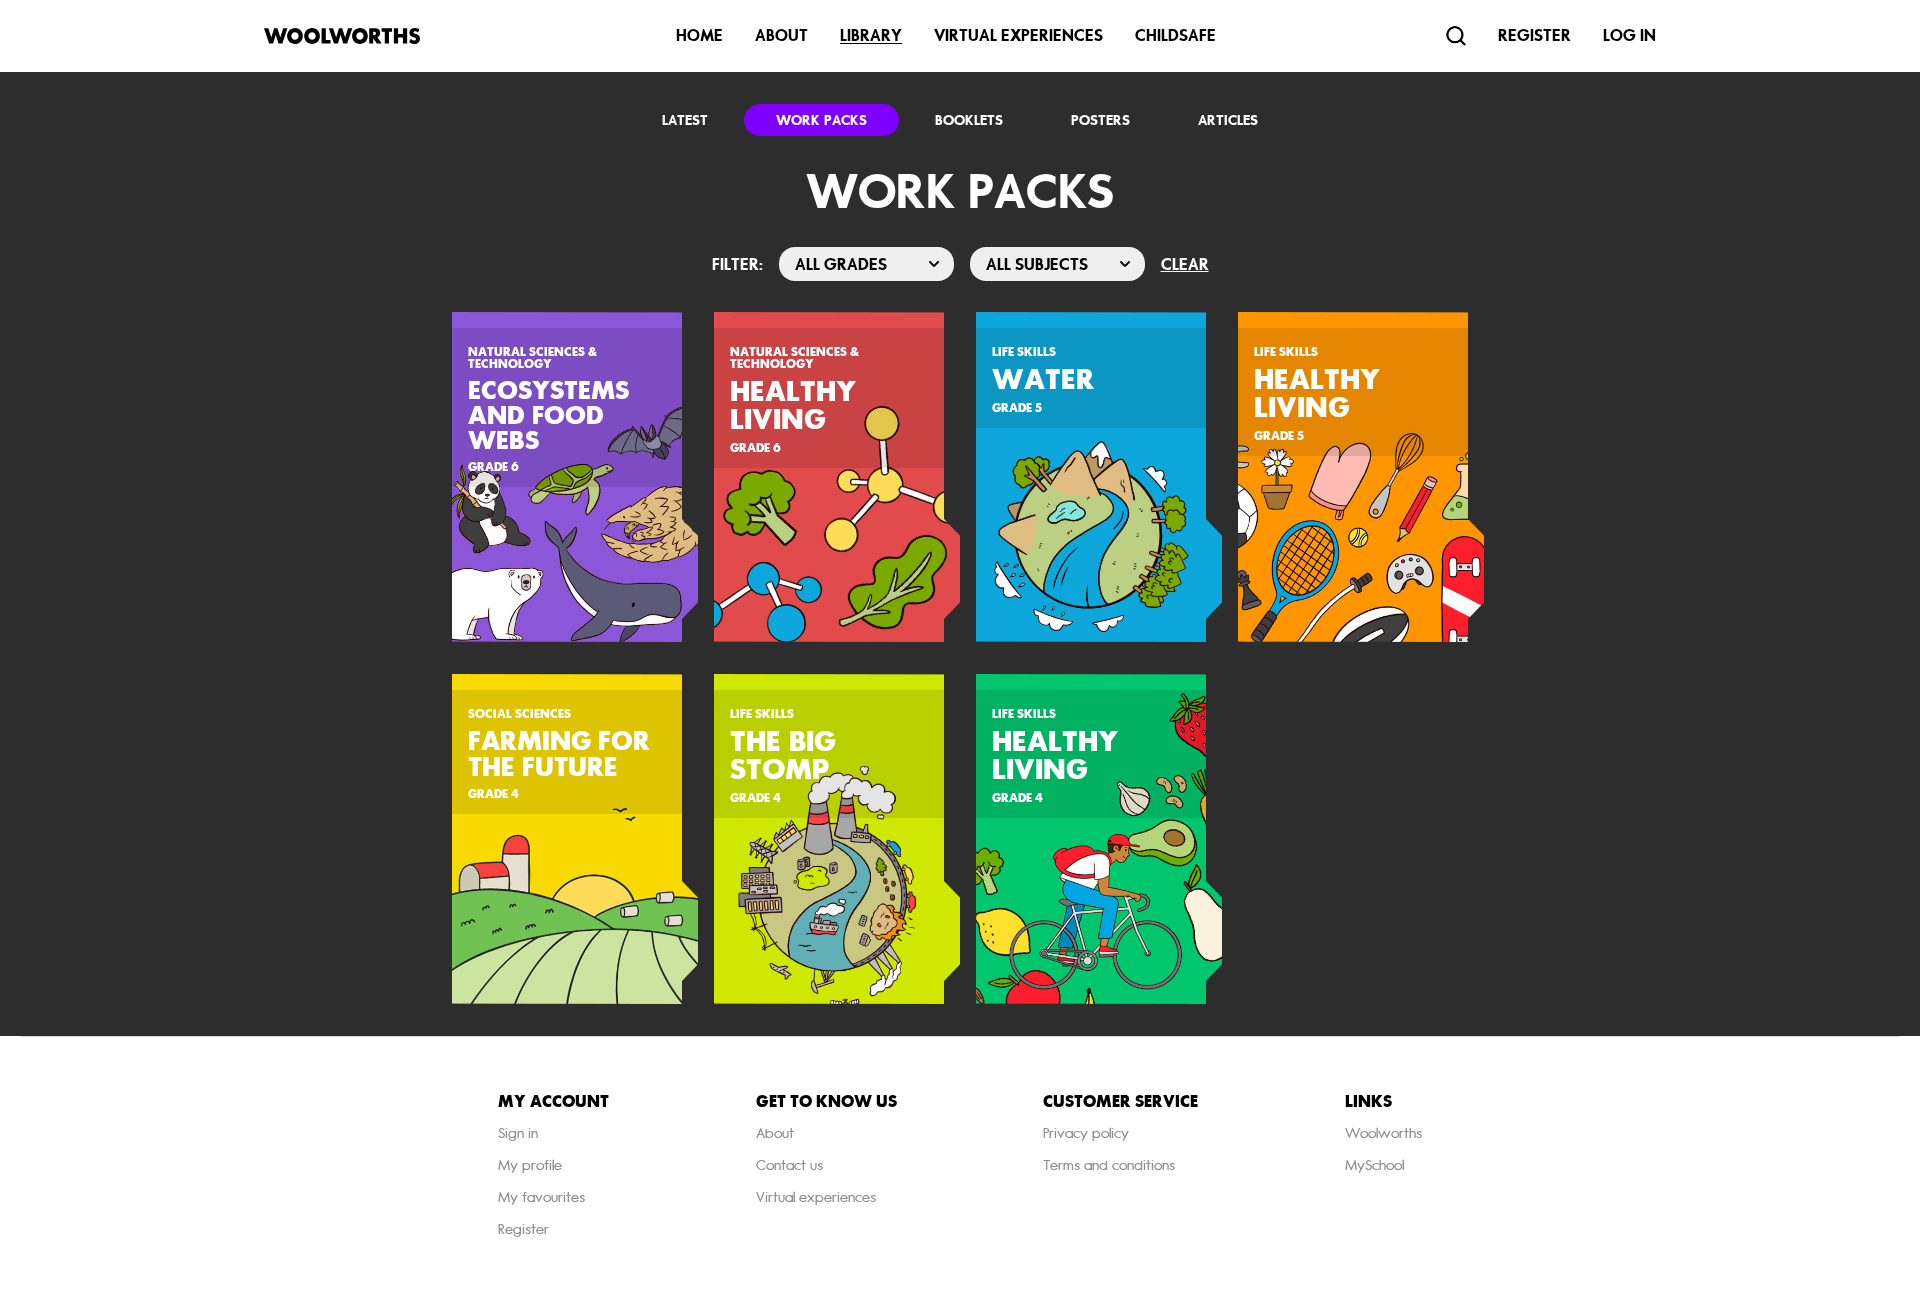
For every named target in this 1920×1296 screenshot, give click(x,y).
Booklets (969, 120)
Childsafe (1175, 36)
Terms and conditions (1109, 1165)
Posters (1100, 120)
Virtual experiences (816, 1197)
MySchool (1374, 1165)
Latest (685, 120)
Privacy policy (1086, 1133)
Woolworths (1383, 1133)
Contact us (789, 1165)
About (781, 36)
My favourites (541, 1197)
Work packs (821, 120)
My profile (530, 1165)
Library (871, 36)
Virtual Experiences (1018, 36)
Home (699, 36)
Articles (1228, 120)
